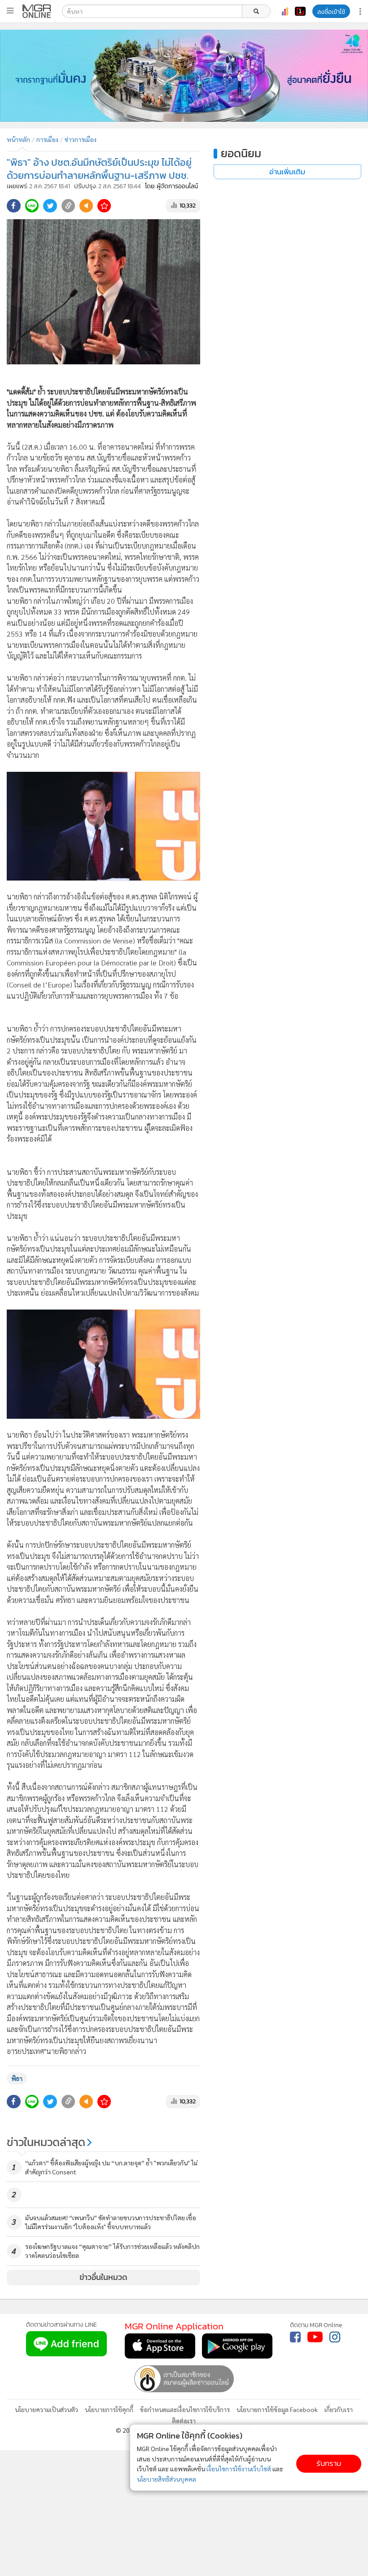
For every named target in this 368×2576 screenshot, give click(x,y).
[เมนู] (10, 11)
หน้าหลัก (18, 139)
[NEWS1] (300, 11)
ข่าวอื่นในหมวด (103, 2277)
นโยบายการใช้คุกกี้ (109, 2409)
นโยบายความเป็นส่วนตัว (46, 2409)
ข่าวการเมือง (81, 139)
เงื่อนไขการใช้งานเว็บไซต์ (239, 2469)
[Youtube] (315, 2337)
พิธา (17, 2078)
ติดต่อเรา (184, 2421)
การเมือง (47, 139)
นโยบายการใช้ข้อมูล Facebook (277, 2409)
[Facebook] (295, 2337)
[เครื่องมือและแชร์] (361, 11)
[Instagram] (335, 2337)
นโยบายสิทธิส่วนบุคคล (166, 2479)
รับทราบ (329, 2463)
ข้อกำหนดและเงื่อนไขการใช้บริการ (185, 2409)
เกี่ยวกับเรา (339, 2409)
